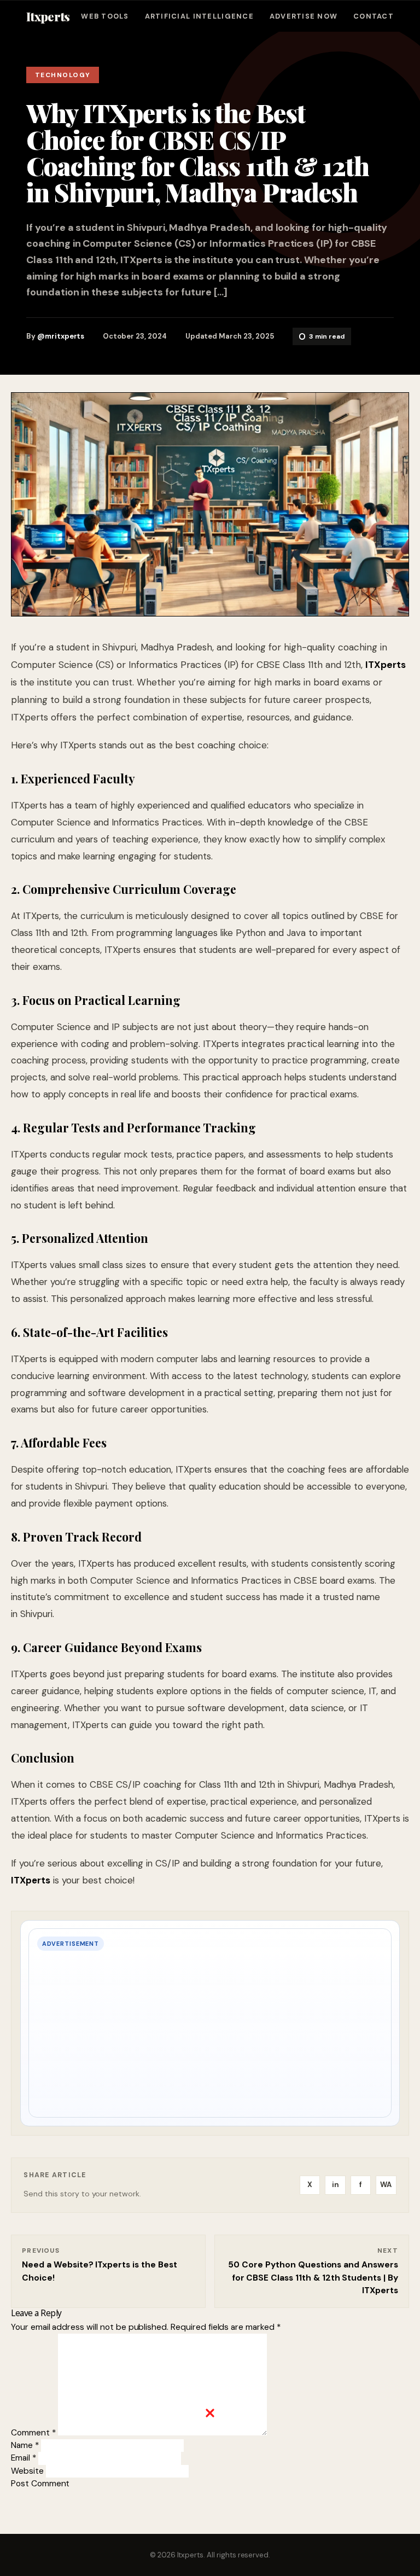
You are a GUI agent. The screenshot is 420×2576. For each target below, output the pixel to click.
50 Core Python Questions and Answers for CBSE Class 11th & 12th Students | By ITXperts (313, 2278)
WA (386, 2185)
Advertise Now (304, 17)
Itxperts (48, 16)
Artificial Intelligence (199, 17)
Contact (374, 17)
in (336, 2185)
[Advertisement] (210, 2495)
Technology (63, 75)
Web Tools (105, 17)
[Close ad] (210, 2413)
